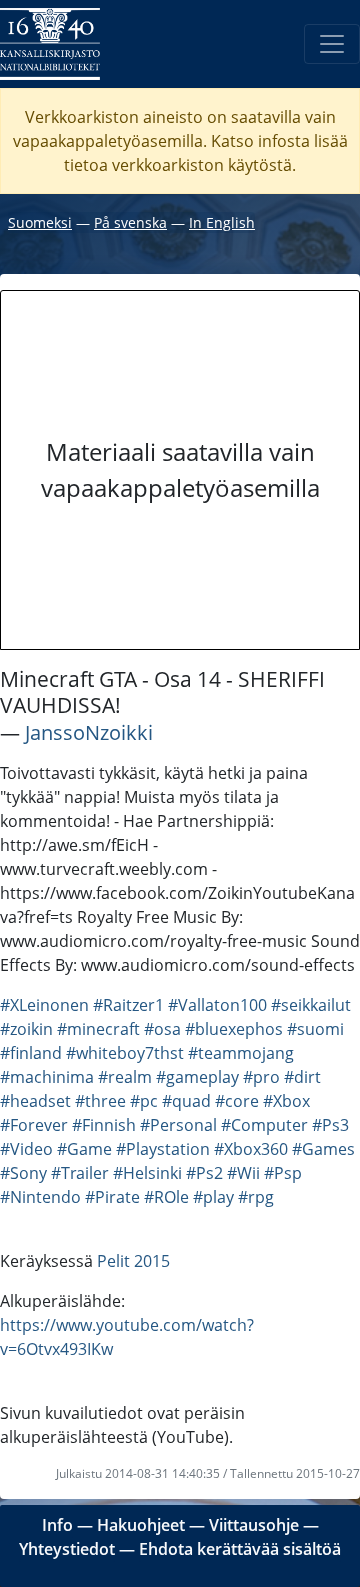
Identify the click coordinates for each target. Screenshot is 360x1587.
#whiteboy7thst (125, 1053)
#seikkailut (311, 1005)
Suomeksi (40, 222)
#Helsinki (147, 1173)
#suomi (315, 1029)
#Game (84, 1149)
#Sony (23, 1173)
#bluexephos (234, 1029)
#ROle (166, 1197)
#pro (261, 1077)
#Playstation (163, 1149)
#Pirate (112, 1197)
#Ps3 (330, 1125)
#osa (162, 1029)
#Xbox (286, 1101)
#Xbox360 (251, 1149)
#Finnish (104, 1125)
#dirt (302, 1077)
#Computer (264, 1125)
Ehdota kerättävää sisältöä (240, 1549)
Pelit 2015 (133, 1261)
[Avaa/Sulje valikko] (332, 44)
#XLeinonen (44, 1005)
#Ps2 (204, 1173)
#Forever (34, 1125)
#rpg (256, 1197)
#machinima (47, 1077)
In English (222, 222)
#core (237, 1101)
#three (100, 1101)
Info (57, 1525)
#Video (26, 1149)
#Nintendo (40, 1197)
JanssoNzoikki (89, 732)
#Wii (243, 1173)
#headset (35, 1101)
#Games (323, 1149)
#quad (186, 1101)
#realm (125, 1077)
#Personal (178, 1125)
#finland (31, 1053)
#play (213, 1197)
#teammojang (241, 1053)
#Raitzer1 (128, 1005)
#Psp (283, 1173)
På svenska (130, 222)
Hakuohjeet (141, 1525)
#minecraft (98, 1029)
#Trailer (80, 1173)
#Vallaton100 (217, 1005)
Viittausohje (254, 1525)
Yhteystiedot (67, 1549)
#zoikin (26, 1029)
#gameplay (197, 1077)
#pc (144, 1101)
